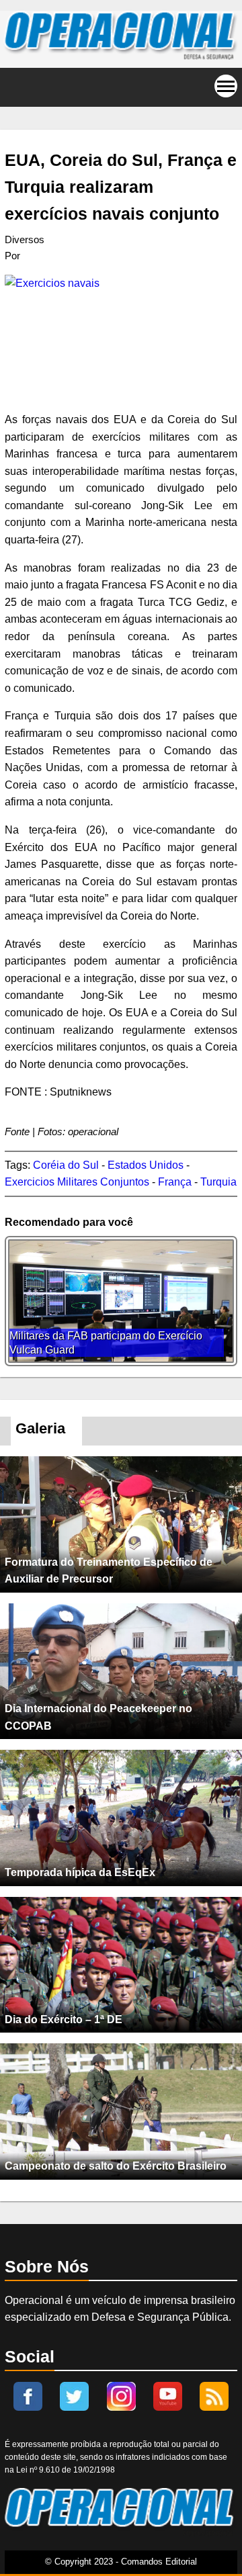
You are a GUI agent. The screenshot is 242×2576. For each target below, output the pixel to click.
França (175, 1182)
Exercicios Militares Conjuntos (77, 1182)
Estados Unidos (146, 1165)
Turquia (218, 1182)
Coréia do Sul (66, 1165)
